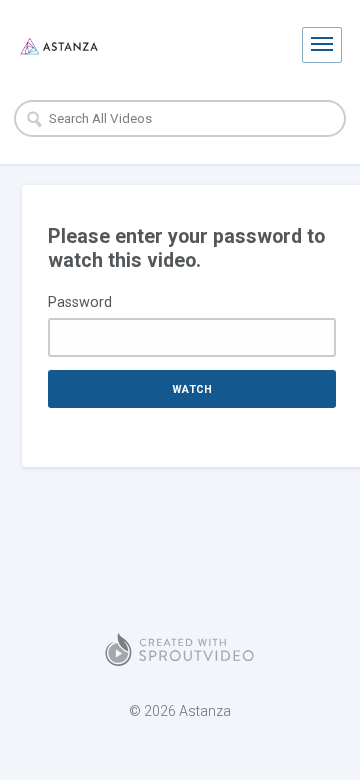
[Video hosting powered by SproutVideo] (180, 649)
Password (80, 302)
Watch (192, 389)
